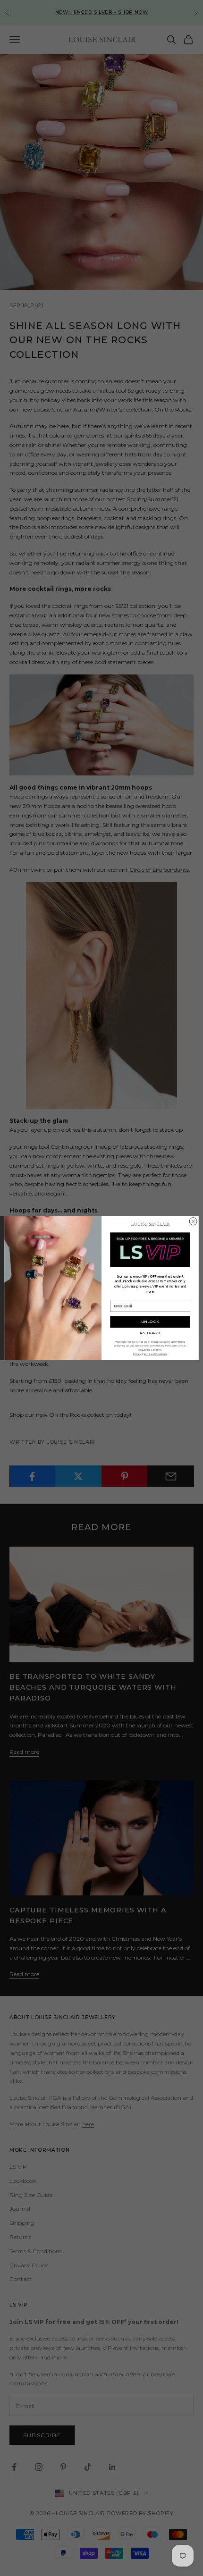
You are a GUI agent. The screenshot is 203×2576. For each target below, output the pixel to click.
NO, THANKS (150, 1334)
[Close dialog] (193, 1221)
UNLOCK (150, 1322)
